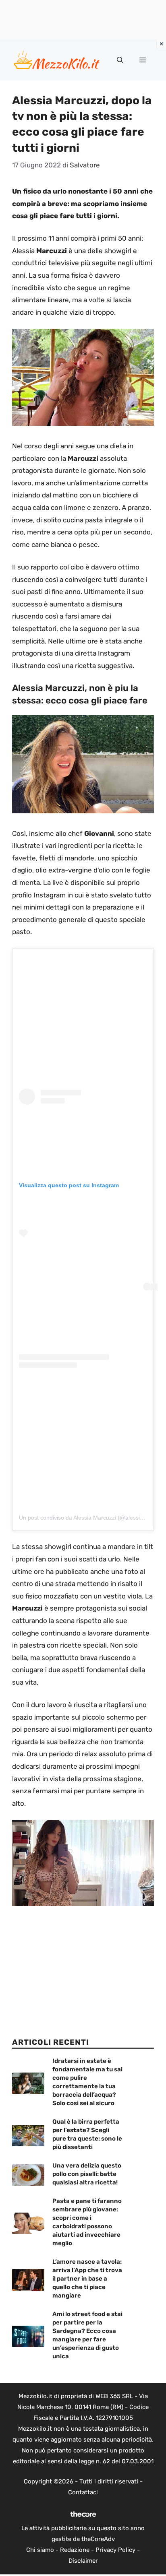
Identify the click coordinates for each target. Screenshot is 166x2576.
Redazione (75, 2550)
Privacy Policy (115, 2550)
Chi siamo (40, 2550)
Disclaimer (83, 2561)
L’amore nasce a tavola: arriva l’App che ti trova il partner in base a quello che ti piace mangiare (87, 2279)
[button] (120, 60)
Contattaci (83, 2492)
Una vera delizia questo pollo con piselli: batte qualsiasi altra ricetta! (87, 2174)
